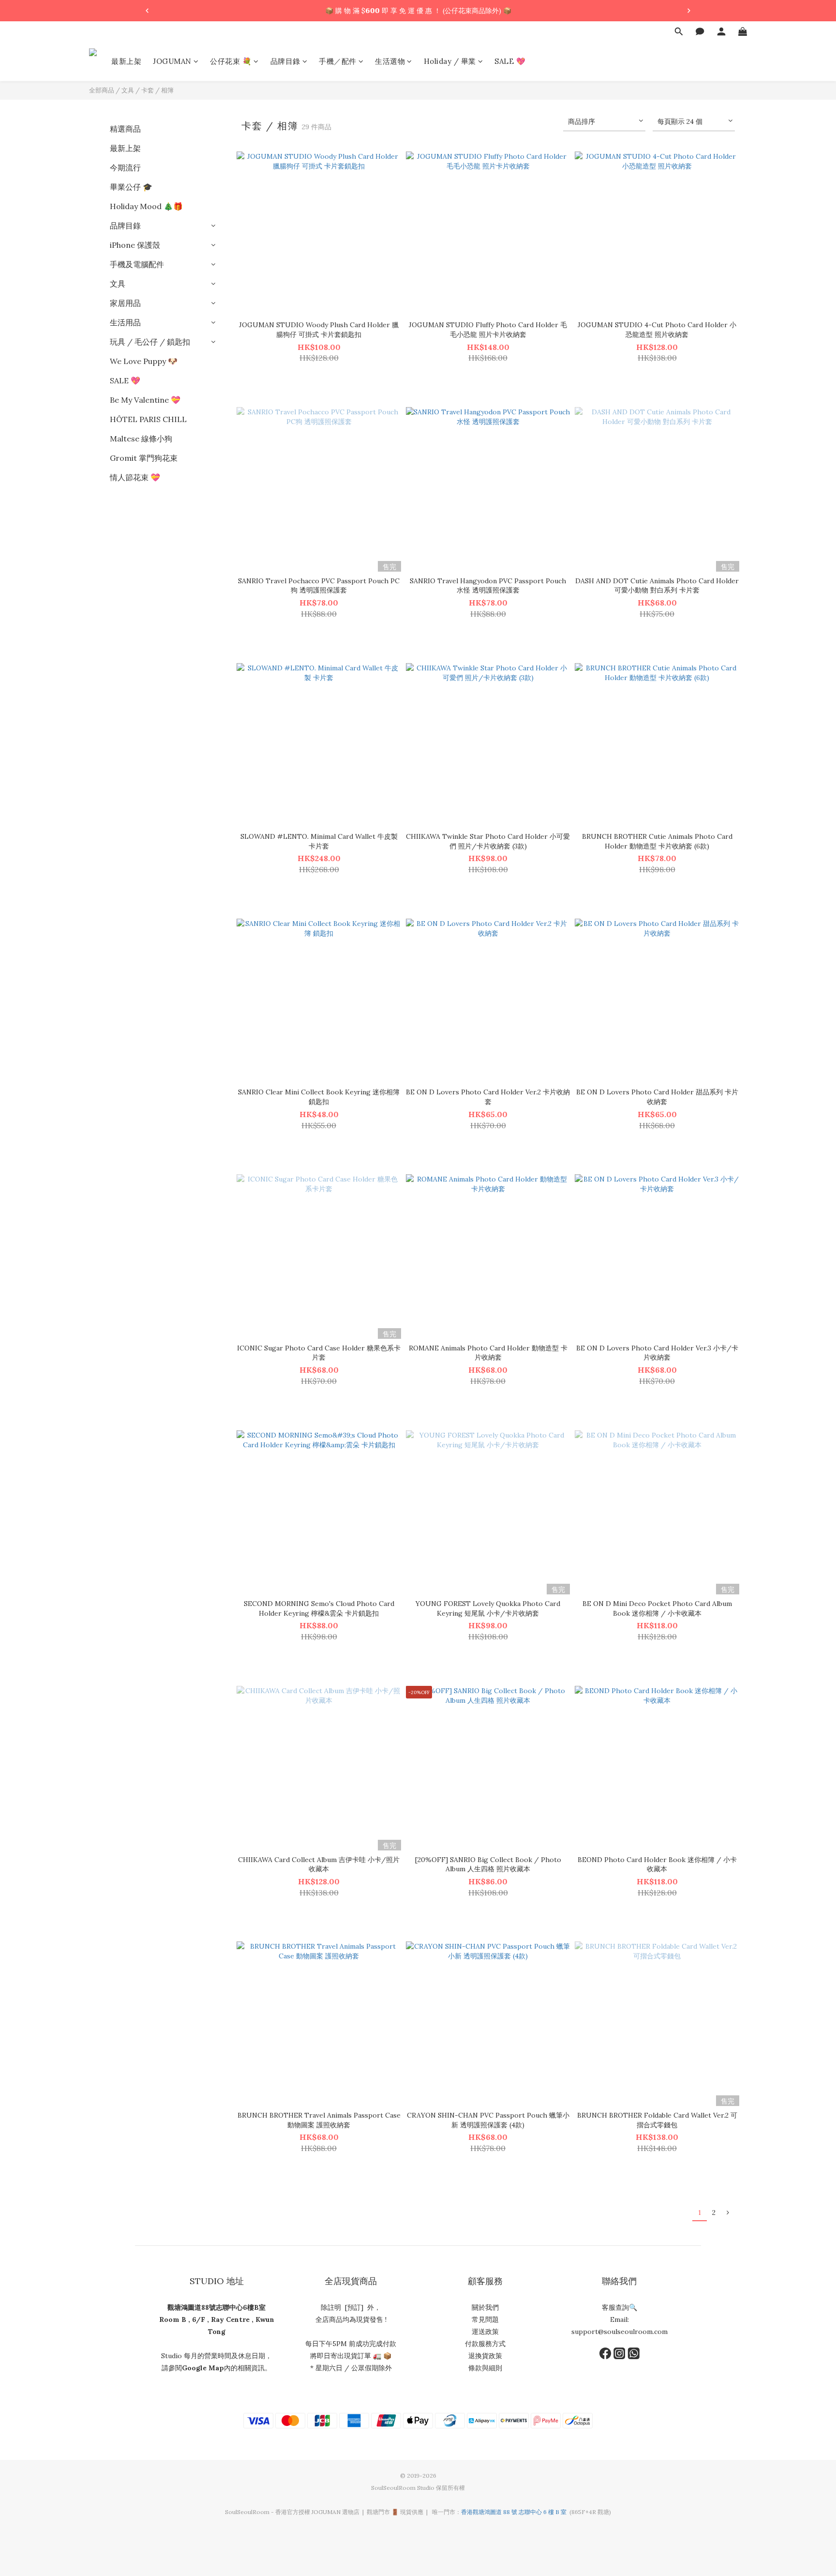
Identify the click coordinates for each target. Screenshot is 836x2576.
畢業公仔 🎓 (131, 187)
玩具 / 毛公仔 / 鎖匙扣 (150, 342)
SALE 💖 (125, 380)
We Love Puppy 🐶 (144, 361)
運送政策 (485, 2332)
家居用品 (125, 303)
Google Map (203, 2368)
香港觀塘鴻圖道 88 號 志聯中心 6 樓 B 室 (514, 2512)
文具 (128, 90)
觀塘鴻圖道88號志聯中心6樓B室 (216, 2307)
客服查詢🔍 (620, 2307)
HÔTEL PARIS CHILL (148, 419)
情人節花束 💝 (135, 477)
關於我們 (485, 2307)
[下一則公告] (689, 11)
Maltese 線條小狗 (141, 439)
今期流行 (125, 167)
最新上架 (125, 148)
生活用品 (125, 322)
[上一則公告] (147, 11)
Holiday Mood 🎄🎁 (146, 206)
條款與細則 (485, 2368)
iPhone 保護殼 (135, 245)
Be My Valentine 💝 (145, 400)
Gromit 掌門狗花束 (144, 458)
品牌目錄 (125, 226)
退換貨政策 (485, 2356)
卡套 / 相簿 (157, 90)
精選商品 (125, 129)
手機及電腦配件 (137, 264)
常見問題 (485, 2319)
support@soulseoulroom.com (620, 2332)
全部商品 (102, 90)
